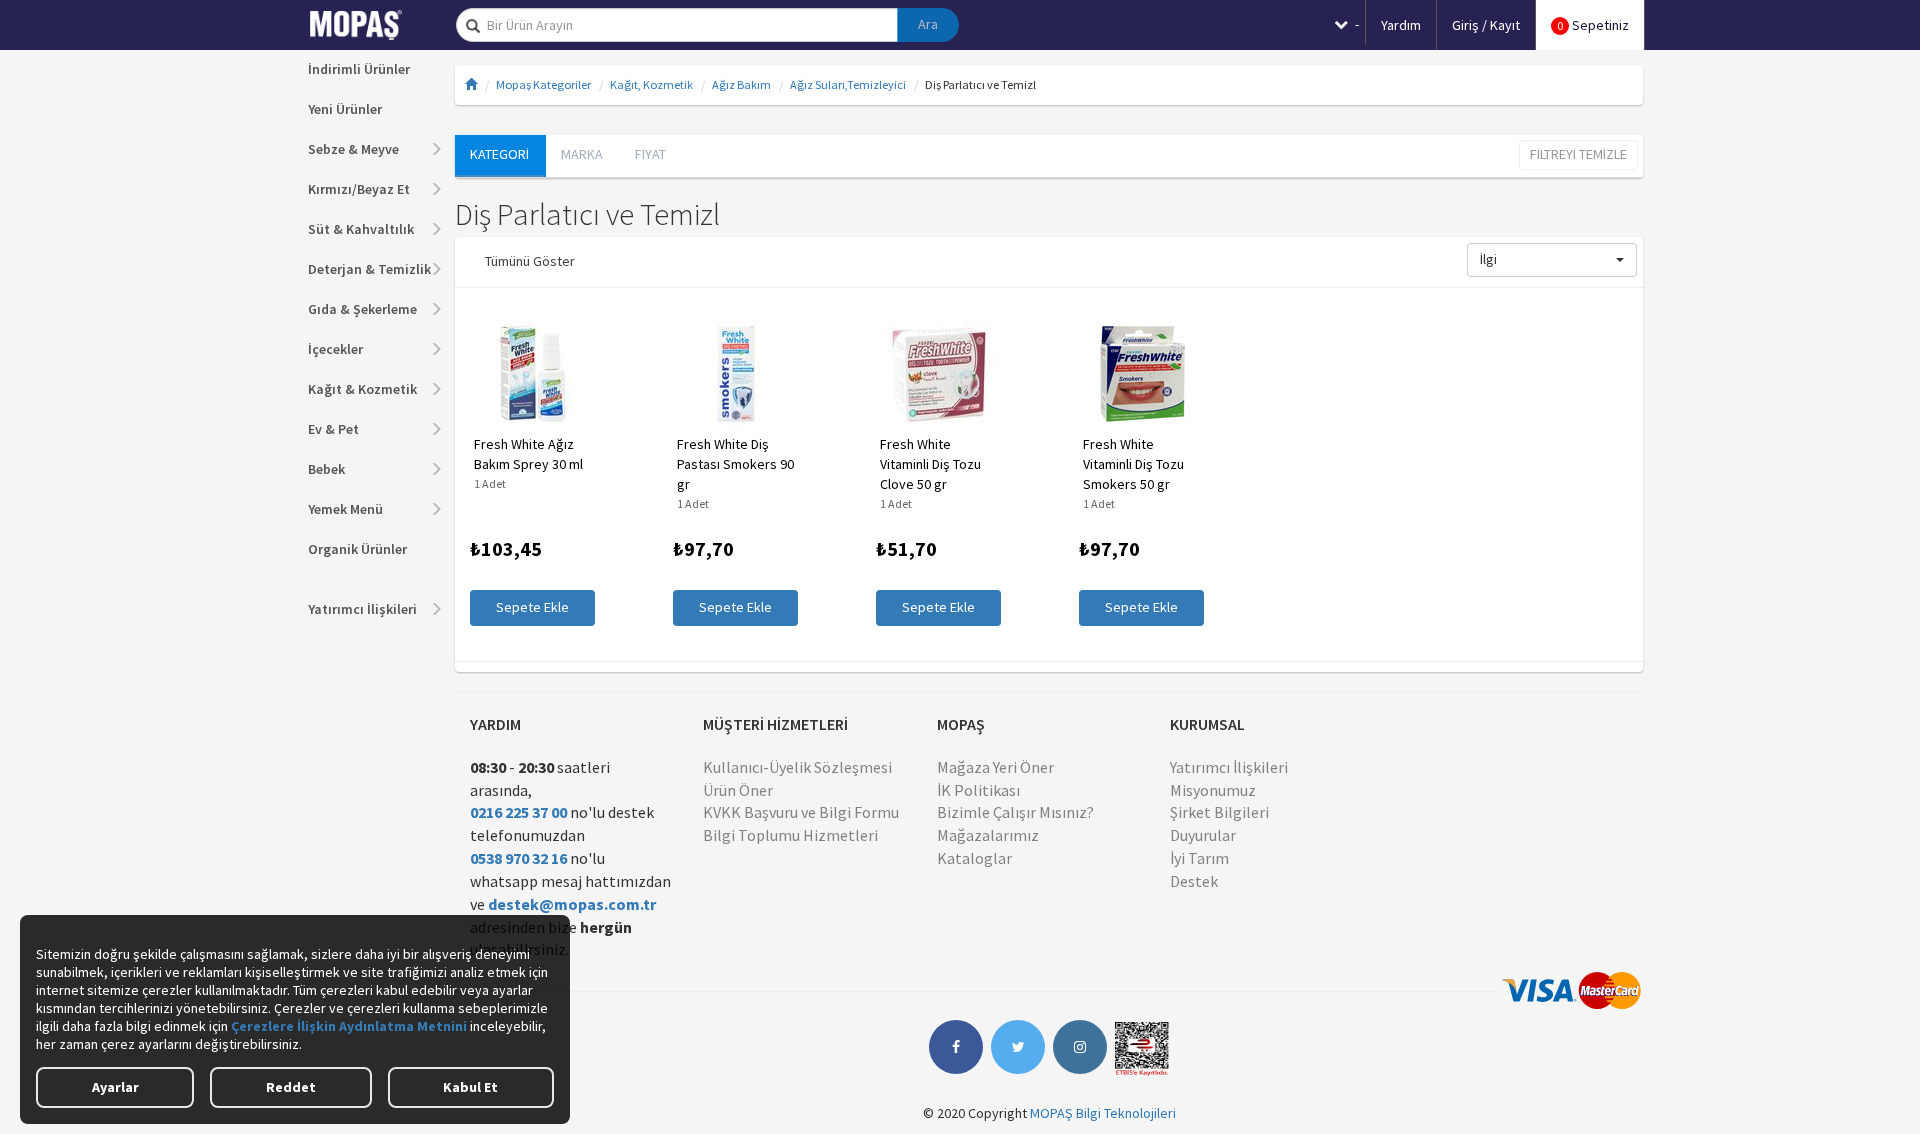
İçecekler (335, 349)
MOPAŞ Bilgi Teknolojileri (1103, 1113)
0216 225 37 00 (518, 812)
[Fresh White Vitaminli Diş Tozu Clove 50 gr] (938, 374)
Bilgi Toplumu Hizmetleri (790, 835)
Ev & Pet (333, 429)
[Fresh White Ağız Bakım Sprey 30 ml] (532, 374)
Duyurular (1203, 835)
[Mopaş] (370, 25)
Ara (928, 24)
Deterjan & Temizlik (369, 269)
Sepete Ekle (532, 607)
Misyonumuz (1213, 790)
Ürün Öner (738, 790)
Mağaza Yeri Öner (995, 767)
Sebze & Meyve (353, 149)
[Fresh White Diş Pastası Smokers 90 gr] (735, 374)
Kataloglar (974, 858)
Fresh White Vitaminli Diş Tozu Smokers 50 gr (1133, 464)
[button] (1552, 260)
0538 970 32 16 (518, 858)
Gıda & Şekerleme (362, 309)
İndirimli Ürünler (359, 69)
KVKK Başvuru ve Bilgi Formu (801, 812)
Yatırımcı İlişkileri (362, 609)
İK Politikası (978, 790)
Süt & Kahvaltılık (361, 229)
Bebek (326, 469)
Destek (1194, 881)
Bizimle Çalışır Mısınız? (1015, 812)
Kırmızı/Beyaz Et (359, 189)
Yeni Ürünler (345, 109)
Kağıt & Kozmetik (362, 389)
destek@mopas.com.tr (572, 904)
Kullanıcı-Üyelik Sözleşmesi (797, 767)
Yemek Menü (345, 509)
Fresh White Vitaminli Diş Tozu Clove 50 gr (930, 464)
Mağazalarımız (988, 835)
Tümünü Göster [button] (530, 261)
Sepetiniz (1593, 25)
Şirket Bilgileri (1219, 812)
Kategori (499, 154)
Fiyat (650, 154)
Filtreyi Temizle (1578, 154)
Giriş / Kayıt (1486, 25)
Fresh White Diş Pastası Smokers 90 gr (735, 464)
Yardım (1401, 25)
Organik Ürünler (357, 549)
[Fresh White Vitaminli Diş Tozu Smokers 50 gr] (1141, 374)
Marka (582, 154)
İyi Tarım (1199, 858)
